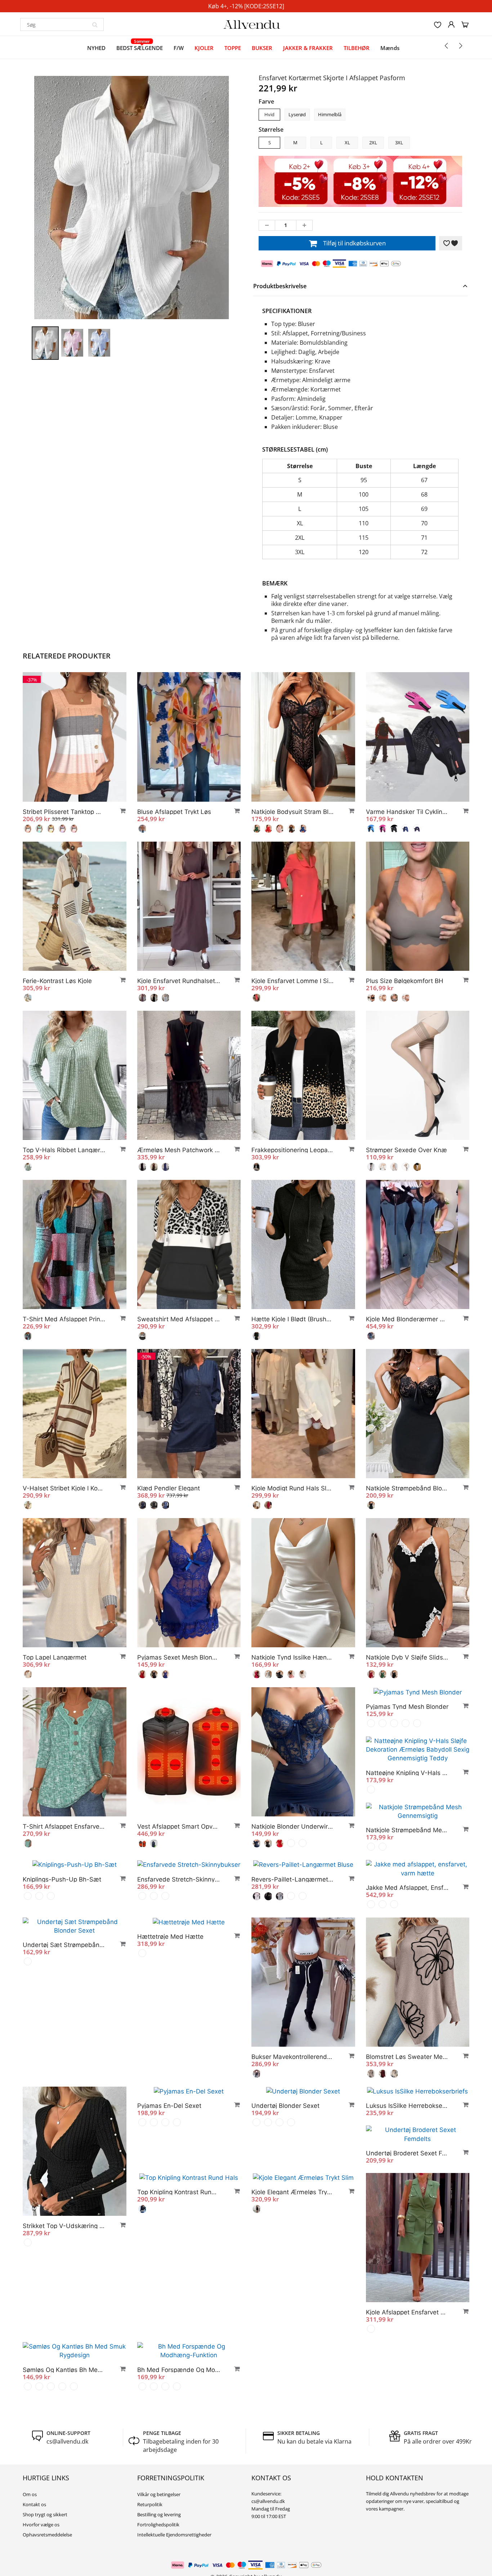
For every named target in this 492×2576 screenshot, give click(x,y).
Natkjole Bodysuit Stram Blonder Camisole (293, 812)
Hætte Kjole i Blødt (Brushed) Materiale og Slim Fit (293, 1319)
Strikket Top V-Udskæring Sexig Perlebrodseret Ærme (64, 2262)
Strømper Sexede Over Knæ (406, 1150)
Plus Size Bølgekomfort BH (405, 981)
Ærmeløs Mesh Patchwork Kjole (179, 1150)
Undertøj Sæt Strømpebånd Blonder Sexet (407, 1924)
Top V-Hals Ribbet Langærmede (64, 1150)
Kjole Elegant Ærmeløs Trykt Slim (293, 2229)
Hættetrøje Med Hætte (170, 1973)
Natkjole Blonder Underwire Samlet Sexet (293, 1826)
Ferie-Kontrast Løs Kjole (57, 981)
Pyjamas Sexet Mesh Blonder (179, 1657)
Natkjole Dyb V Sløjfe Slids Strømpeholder (407, 1657)
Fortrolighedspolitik (158, 2561)
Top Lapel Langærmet (55, 1657)
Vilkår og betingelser (159, 2531)
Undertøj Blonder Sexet (285, 2142)
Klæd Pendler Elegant (169, 1488)
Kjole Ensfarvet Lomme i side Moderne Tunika (293, 981)
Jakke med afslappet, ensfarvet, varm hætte (293, 1924)
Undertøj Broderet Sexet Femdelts (407, 2190)
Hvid (269, 114)
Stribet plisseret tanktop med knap (64, 812)
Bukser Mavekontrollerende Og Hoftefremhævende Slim (293, 2093)
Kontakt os (34, 2541)
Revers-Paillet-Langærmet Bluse (179, 1924)
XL (347, 142)
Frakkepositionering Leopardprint (293, 1150)
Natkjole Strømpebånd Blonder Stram (407, 1488)
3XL (399, 142)
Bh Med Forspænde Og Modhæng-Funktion (179, 2406)
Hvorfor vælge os (41, 2561)
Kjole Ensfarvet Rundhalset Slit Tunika (179, 981)
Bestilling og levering (159, 2551)
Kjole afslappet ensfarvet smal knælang (407, 2349)
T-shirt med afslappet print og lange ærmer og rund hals (64, 1319)
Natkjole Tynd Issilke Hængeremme (293, 1657)
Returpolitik (150, 2541)
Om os (30, 2531)
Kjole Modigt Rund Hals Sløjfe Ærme (293, 1488)
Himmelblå (330, 114)
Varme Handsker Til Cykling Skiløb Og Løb (407, 812)
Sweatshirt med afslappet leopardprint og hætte (179, 1319)
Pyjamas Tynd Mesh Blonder (407, 1826)
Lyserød (297, 114)
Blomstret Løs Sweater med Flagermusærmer (407, 2093)
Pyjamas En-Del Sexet (169, 2142)
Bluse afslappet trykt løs (174, 812)
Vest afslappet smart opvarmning (179, 1826)
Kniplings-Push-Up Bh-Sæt (291, 1875)
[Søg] (95, 24)
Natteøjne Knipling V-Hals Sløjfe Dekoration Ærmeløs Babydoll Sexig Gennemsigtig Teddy (64, 1996)
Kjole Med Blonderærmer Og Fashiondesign (407, 1319)
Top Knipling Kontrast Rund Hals (179, 2229)
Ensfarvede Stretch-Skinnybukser (407, 1875)
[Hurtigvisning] (120, 811)
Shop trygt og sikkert (45, 2551)
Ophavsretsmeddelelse (47, 2571)
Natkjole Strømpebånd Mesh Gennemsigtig (179, 1875)
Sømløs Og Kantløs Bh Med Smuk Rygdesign (64, 2406)
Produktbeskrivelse (280, 286)
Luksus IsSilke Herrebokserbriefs (407, 2142)
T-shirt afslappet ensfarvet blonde (64, 1826)
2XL (373, 142)
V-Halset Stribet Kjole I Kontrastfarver (64, 1488)
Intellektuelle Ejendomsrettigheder (174, 2571)
